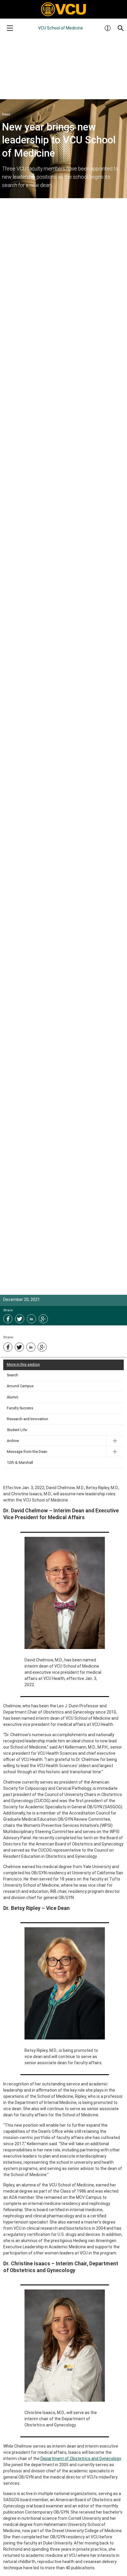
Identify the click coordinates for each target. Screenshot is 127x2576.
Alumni (13, 1397)
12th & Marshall (20, 1462)
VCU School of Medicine (61, 28)
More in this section (23, 1364)
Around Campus (20, 1386)
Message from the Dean (27, 1452)
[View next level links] (115, 1441)
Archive (13, 1441)
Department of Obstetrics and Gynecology (81, 2459)
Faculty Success (20, 1408)
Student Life (17, 1430)
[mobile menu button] (10, 28)
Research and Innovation (27, 1419)
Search (12, 1375)
